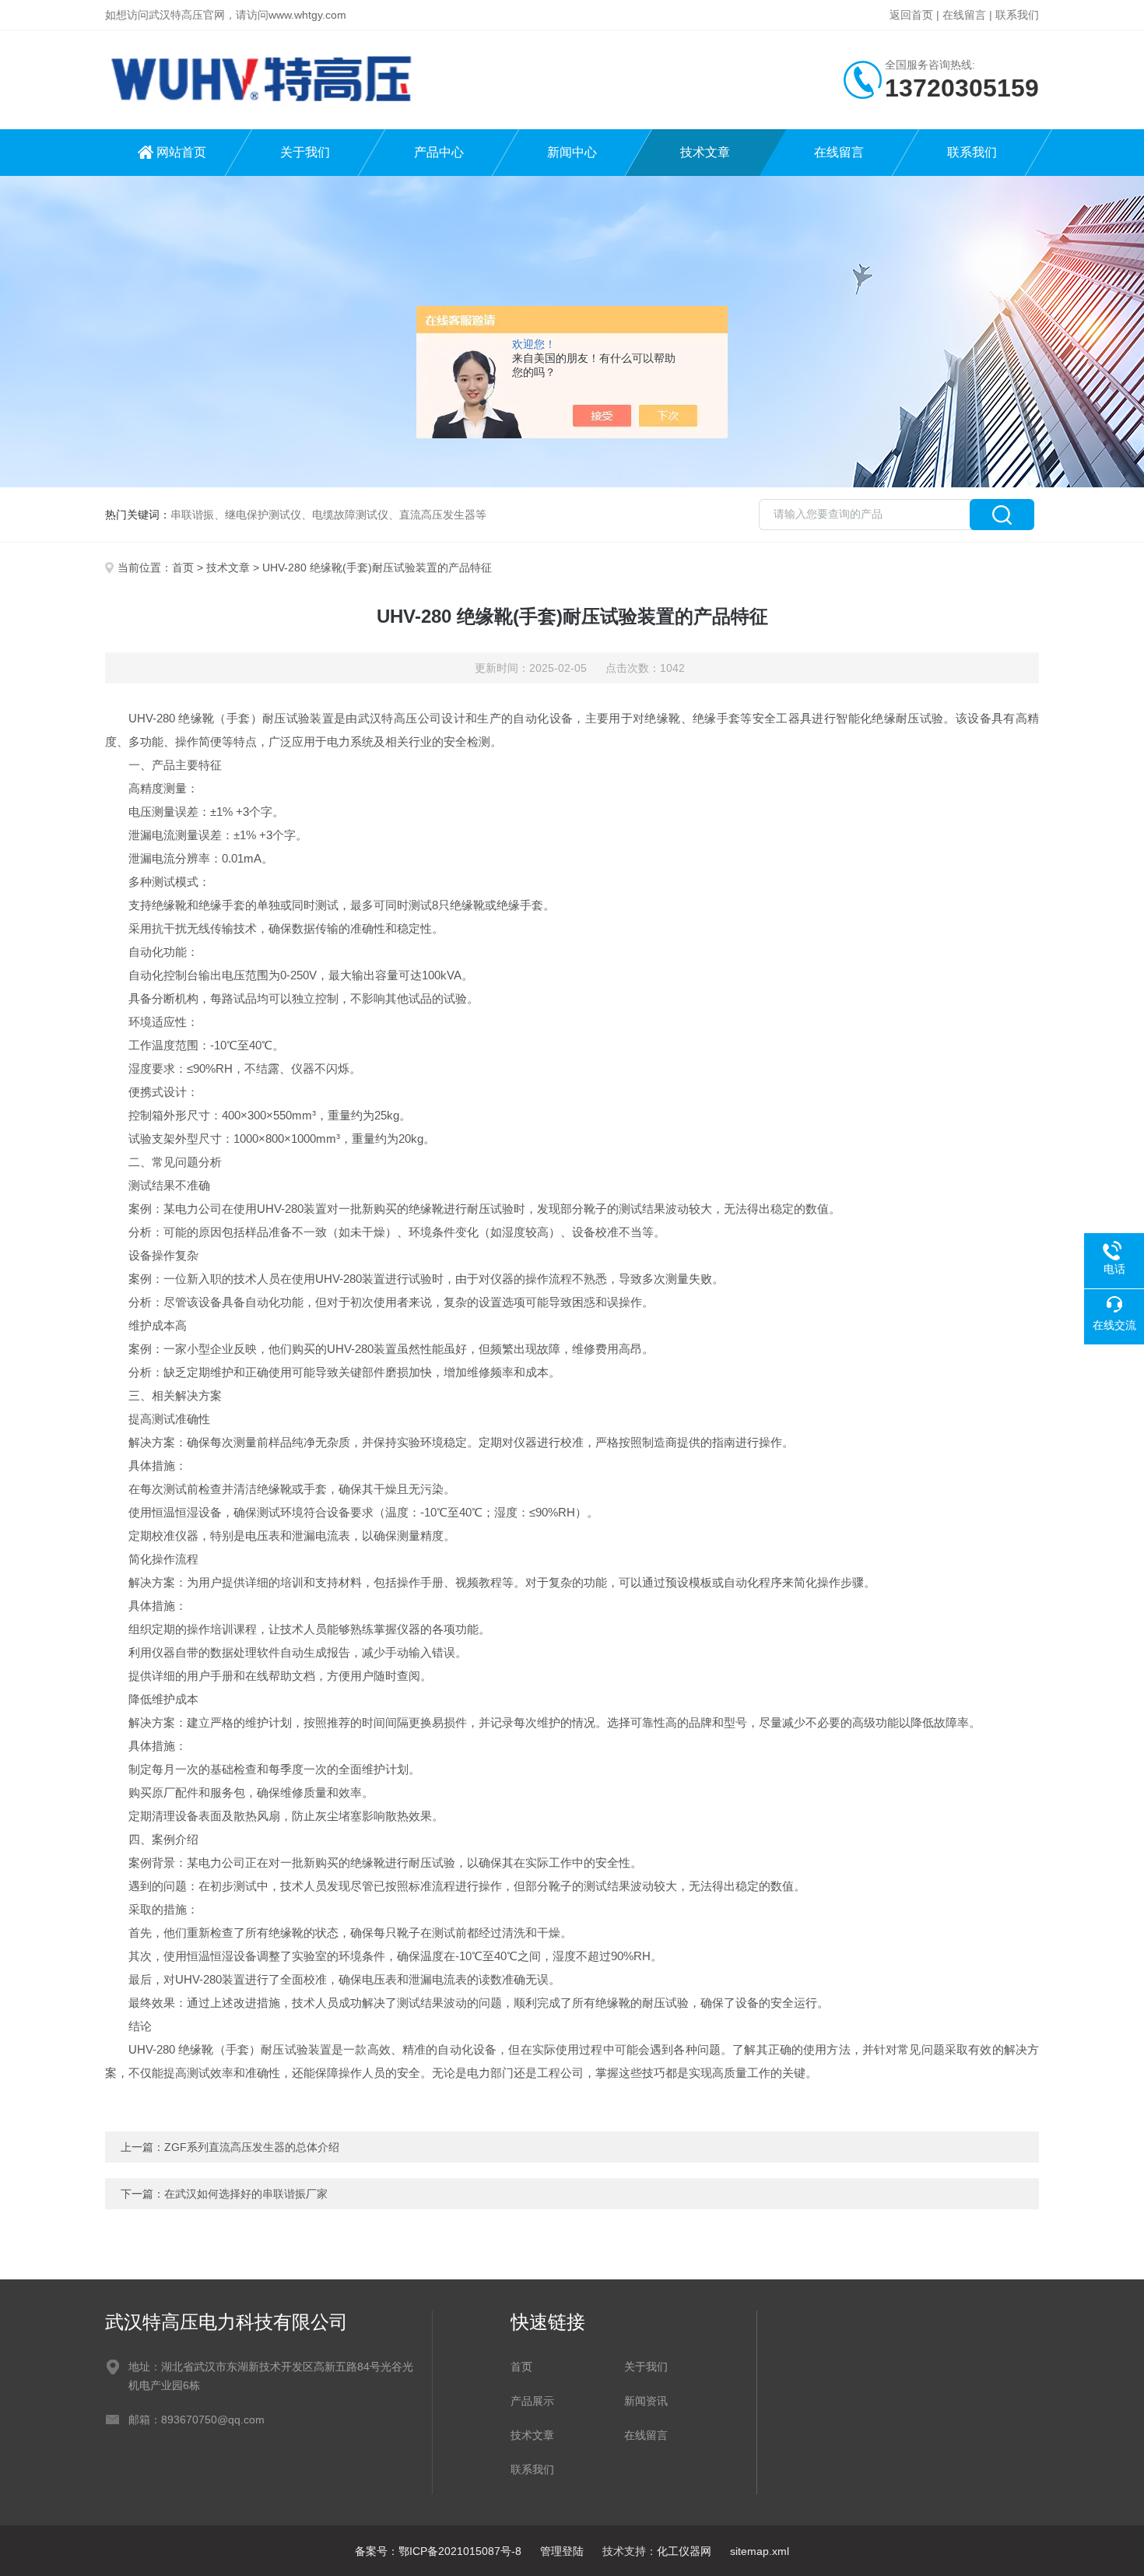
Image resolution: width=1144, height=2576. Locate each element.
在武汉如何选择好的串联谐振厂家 (246, 2194)
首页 (183, 568)
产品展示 (532, 2401)
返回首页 (911, 15)
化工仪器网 (684, 2551)
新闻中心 (572, 152)
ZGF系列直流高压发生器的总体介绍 (252, 2147)
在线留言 (964, 15)
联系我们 (1017, 15)
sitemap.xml (760, 2551)
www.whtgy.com (307, 15)
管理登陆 (562, 2551)
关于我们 (305, 152)
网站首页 (181, 152)
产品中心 (439, 152)
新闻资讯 (646, 2401)
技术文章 (705, 152)
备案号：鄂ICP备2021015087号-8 (438, 2551)
